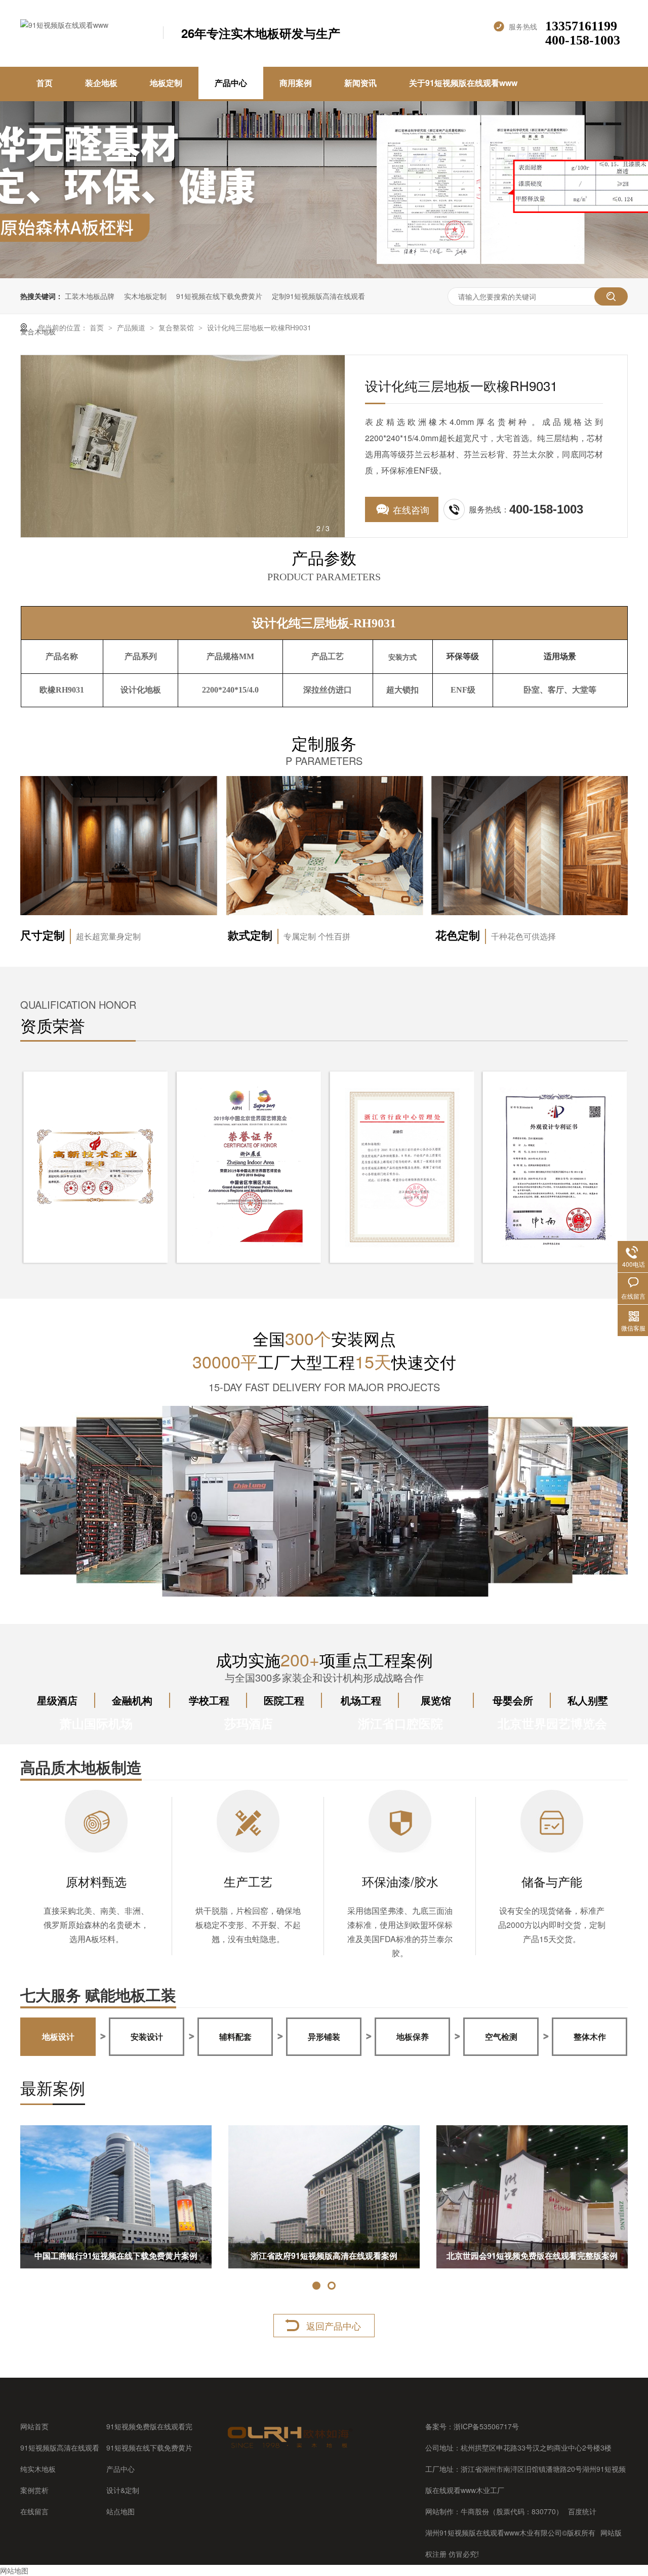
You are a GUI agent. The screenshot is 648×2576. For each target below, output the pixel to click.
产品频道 (132, 327)
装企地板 (101, 83)
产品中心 (231, 83)
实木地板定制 (145, 296)
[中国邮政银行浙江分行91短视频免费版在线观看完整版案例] (116, 2197)
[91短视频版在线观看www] (289, 2448)
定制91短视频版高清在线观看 (318, 296)
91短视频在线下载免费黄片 (219, 296)
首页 (45, 83)
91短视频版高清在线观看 (60, 2448)
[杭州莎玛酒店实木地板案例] (324, 2197)
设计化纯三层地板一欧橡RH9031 (259, 327)
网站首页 (34, 2426)
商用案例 (296, 83)
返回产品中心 (334, 2326)
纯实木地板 (38, 2469)
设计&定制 (123, 2490)
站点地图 (120, 2511)
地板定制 (166, 83)
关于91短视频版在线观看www (463, 83)
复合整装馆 (177, 327)
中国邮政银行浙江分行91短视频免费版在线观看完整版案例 (116, 2259)
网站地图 (14, 2570)
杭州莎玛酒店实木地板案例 (324, 2256)
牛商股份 (475, 2511)
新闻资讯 (360, 83)
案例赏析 (34, 2490)
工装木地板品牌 (90, 296)
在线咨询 (411, 509)
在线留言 (34, 2511)
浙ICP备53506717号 (486, 2426)
